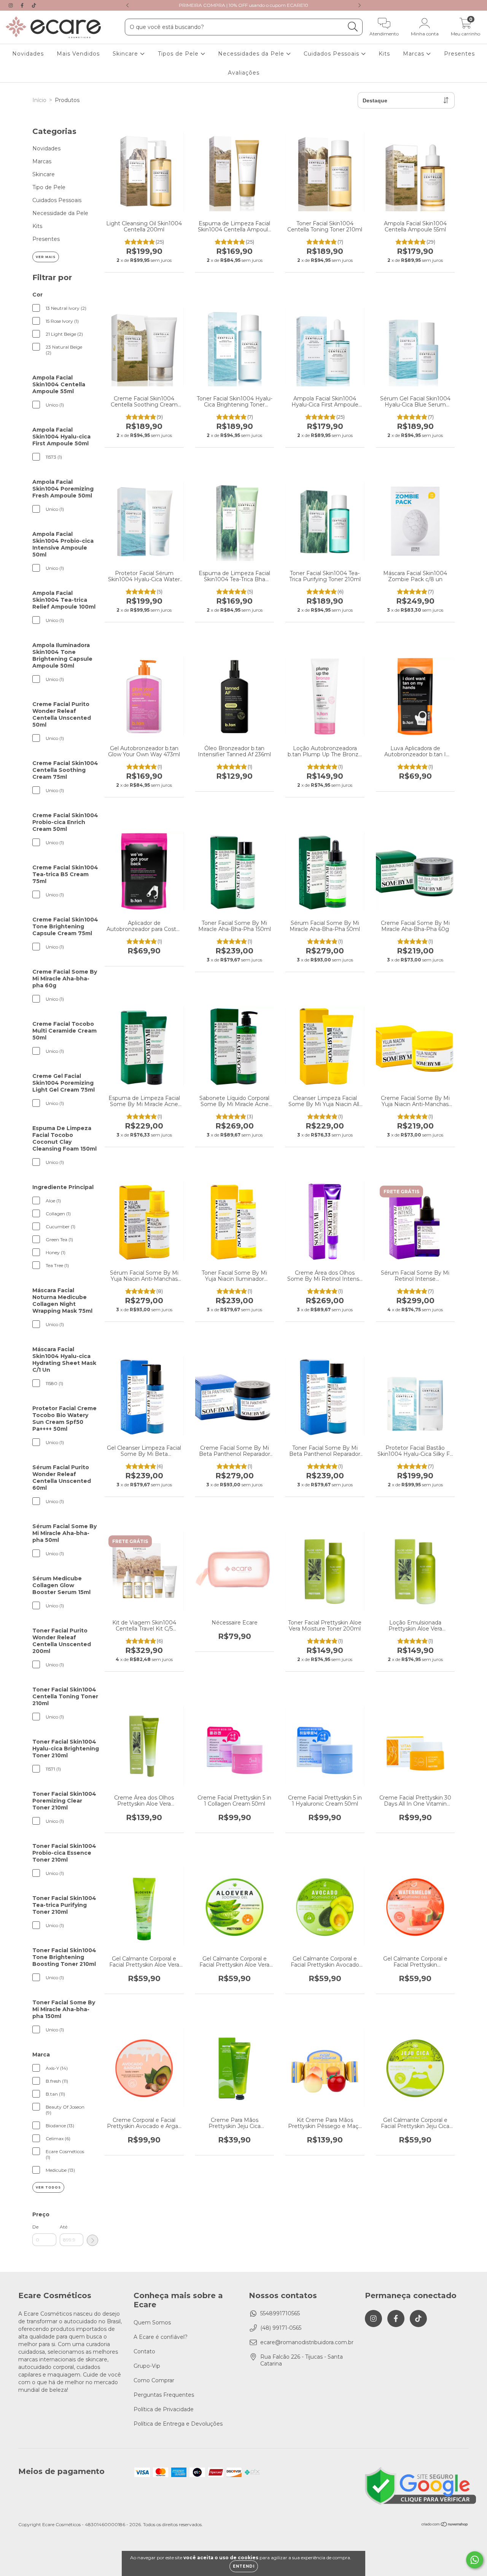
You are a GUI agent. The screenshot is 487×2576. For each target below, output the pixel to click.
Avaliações (244, 73)
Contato (144, 2351)
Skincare (126, 54)
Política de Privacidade (164, 2409)
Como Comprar (154, 2380)
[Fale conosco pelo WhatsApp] (475, 2560)
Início (39, 100)
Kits (384, 54)
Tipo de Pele (49, 187)
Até (64, 2227)
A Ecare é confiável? (161, 2337)
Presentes (459, 54)
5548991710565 (280, 2313)
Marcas (415, 54)
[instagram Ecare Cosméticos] (11, 5)
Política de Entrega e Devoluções (178, 2424)
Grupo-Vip (147, 2366)
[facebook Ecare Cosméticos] (23, 5)
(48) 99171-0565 (281, 2328)
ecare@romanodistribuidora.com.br (307, 2342)
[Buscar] (353, 27)
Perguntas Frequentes (164, 2395)
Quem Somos (152, 2323)
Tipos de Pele (179, 54)
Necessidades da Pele (252, 54)
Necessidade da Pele (60, 213)
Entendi (244, 2566)
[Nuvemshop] (445, 2525)
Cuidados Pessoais (332, 54)
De (35, 2227)
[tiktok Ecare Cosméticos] (34, 5)
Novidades (28, 54)
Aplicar (92, 2240)
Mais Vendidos (78, 54)
